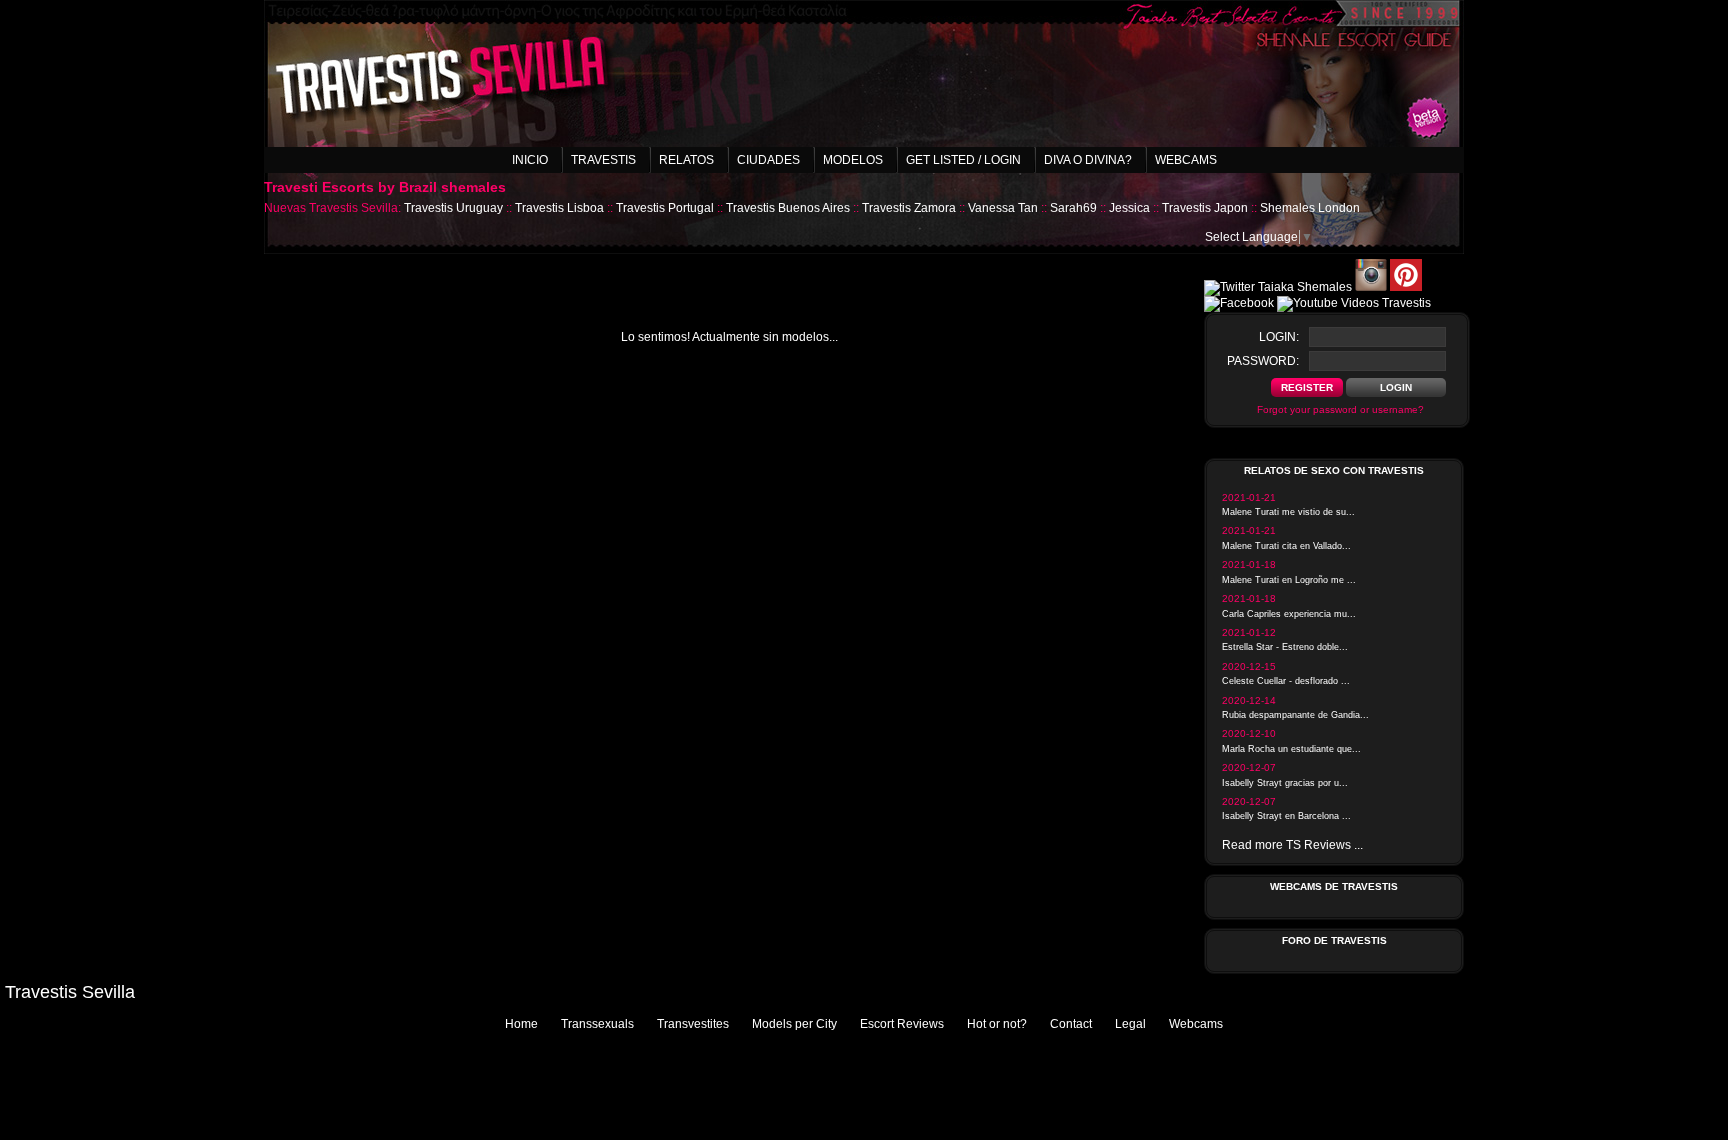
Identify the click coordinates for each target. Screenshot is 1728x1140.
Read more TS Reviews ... (1292, 845)
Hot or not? (997, 1024)
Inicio (530, 160)
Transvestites (693, 1024)
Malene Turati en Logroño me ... (1289, 580)
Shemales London (1310, 208)
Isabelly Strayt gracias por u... (1285, 783)
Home (521, 1024)
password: (1263, 361)
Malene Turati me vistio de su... (1288, 512)
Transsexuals (597, 1024)
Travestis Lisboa (559, 208)
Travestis (603, 160)
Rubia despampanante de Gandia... (1295, 715)
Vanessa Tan (1003, 208)
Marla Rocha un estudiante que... (1291, 749)
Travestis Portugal (665, 208)
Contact (1071, 1024)
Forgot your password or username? (1340, 409)
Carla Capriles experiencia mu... (1289, 614)
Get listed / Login (963, 160)
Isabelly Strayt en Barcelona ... (1286, 816)
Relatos (686, 160)
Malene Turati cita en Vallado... (1286, 546)
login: (1279, 337)
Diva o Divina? (1088, 160)
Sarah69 (1073, 208)
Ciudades (768, 160)
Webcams (1186, 160)
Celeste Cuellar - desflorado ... (1286, 681)
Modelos (853, 160)
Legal (1130, 1024)
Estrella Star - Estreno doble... (1285, 647)
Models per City (794, 1024)
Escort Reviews (902, 1024)
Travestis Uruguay (453, 208)
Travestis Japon (1205, 208)
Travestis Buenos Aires (788, 208)
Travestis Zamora (909, 208)
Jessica (1129, 208)
